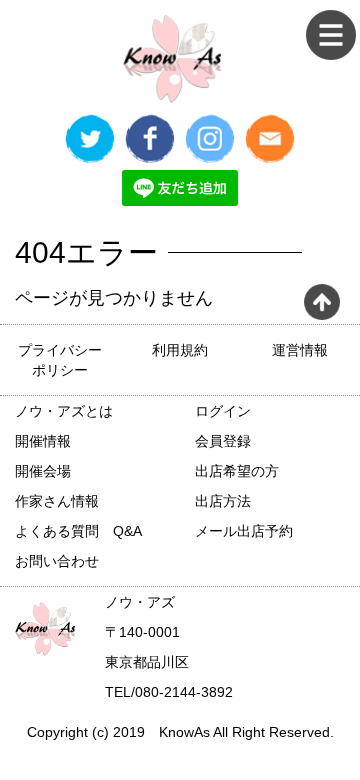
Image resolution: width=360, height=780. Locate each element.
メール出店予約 (244, 531)
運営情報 (300, 350)
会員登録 (223, 441)
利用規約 (180, 350)
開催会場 (43, 471)
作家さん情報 (57, 501)
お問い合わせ (57, 561)
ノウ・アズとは (64, 411)
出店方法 (223, 501)
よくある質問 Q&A (78, 531)
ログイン (223, 411)
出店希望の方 (237, 471)
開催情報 (43, 441)
